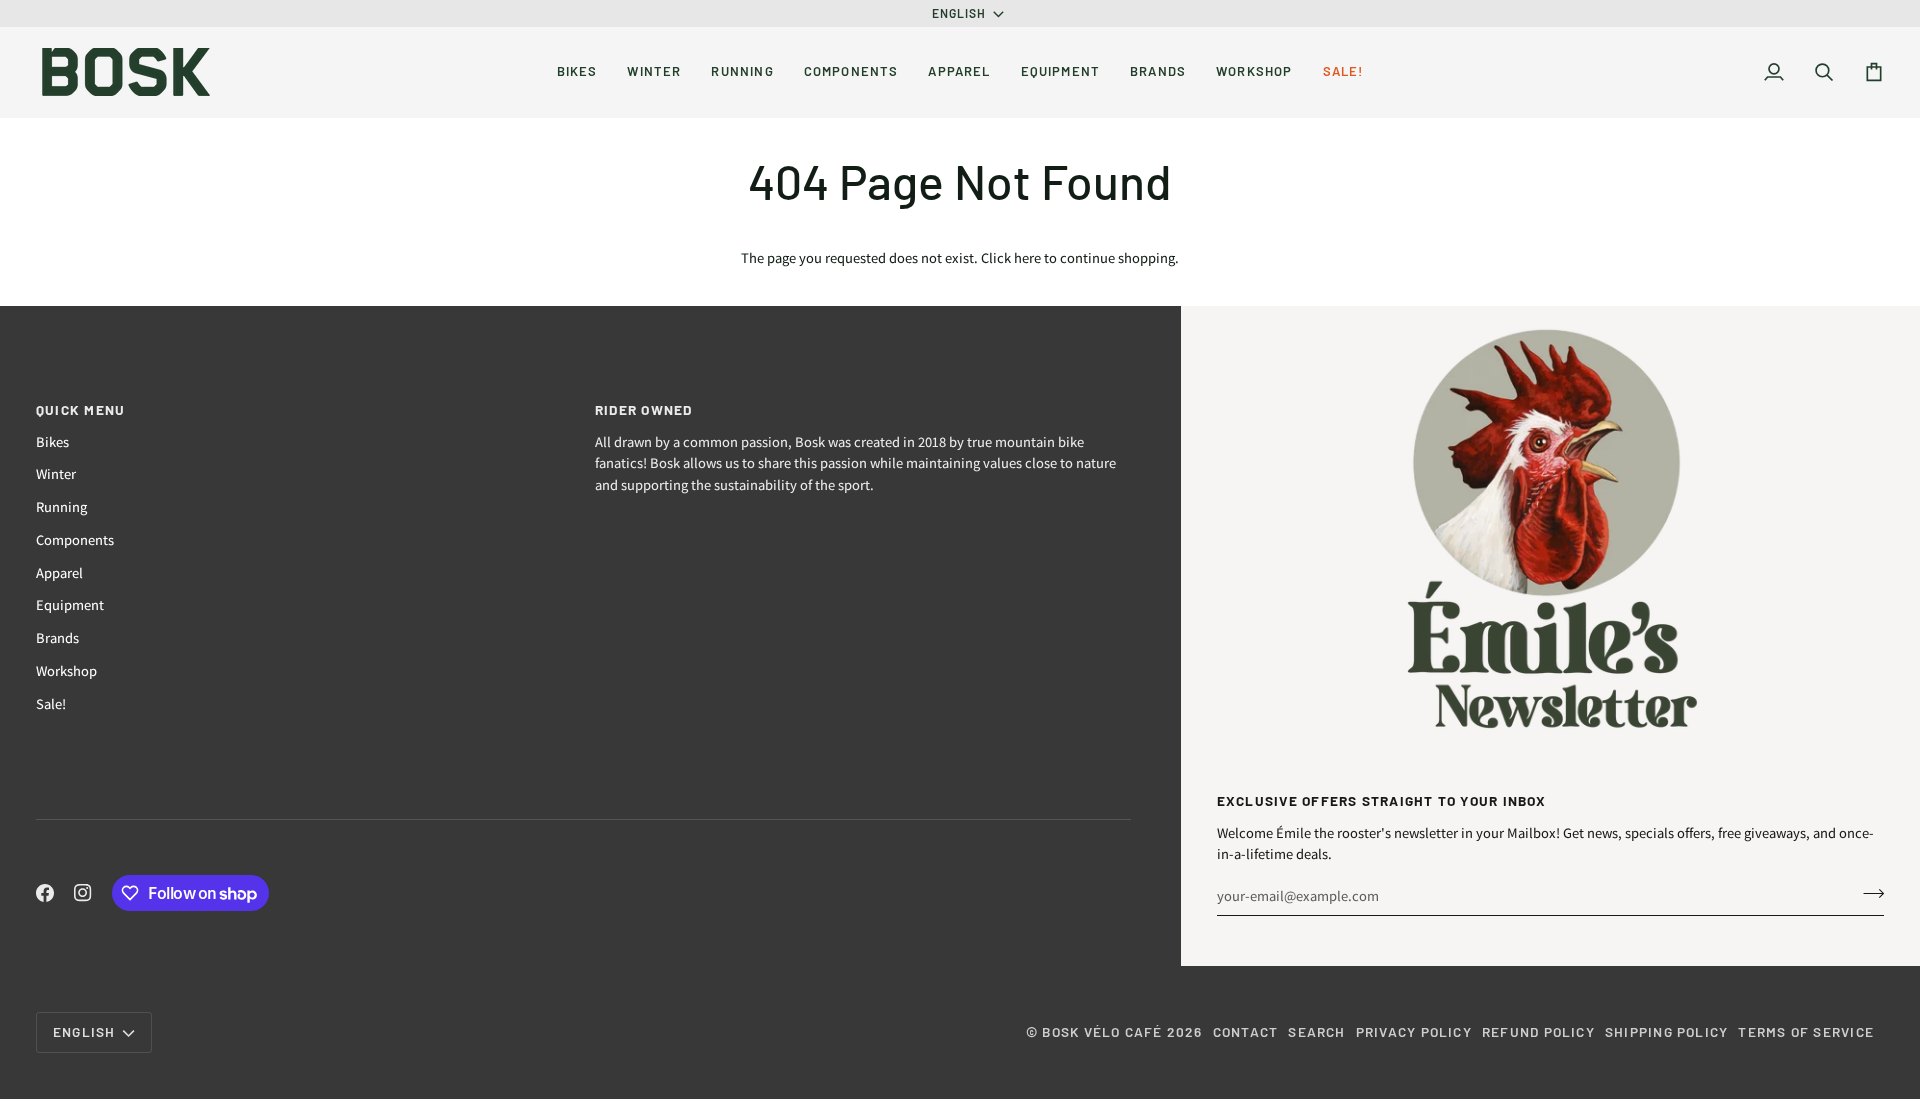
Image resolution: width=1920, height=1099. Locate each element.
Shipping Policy (1666, 1031)
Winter (56, 473)
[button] (577, 72)
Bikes (52, 441)
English (959, 13)
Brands (57, 637)
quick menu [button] (80, 409)
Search (1316, 1031)
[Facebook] (45, 893)
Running (61, 506)
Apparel (59, 572)
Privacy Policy (1414, 1031)
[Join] (1867, 893)
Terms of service (1806, 1031)
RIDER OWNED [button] (644, 409)
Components (75, 539)
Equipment (70, 604)
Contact (1246, 1031)
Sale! (51, 703)
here (1027, 257)
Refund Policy (1538, 1031)
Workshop (66, 670)
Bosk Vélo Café (1102, 1031)
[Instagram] (83, 893)
